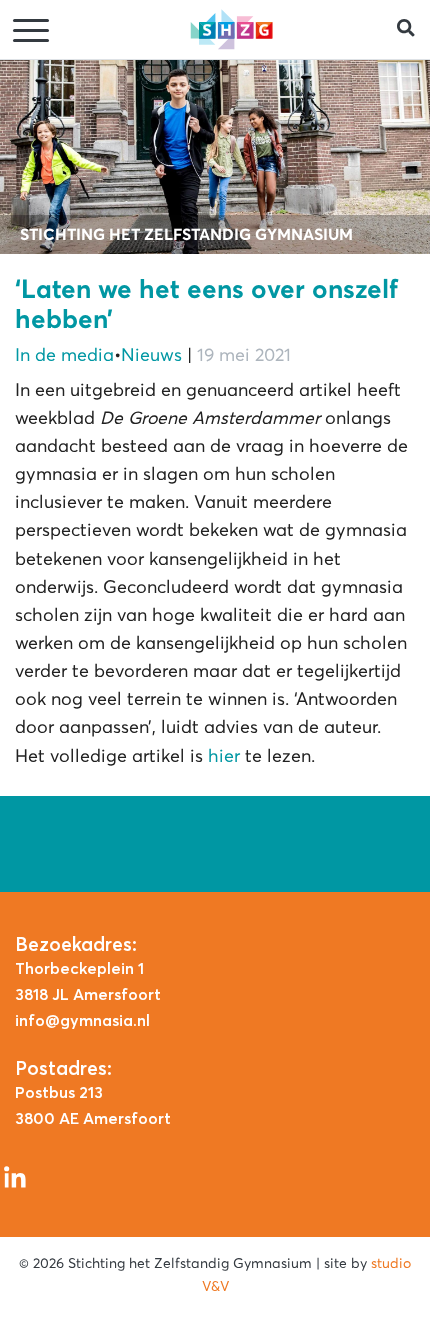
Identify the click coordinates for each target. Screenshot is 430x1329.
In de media (64, 355)
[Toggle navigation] (33, 31)
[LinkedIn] (15, 1175)
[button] (413, 29)
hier (224, 756)
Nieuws (151, 355)
